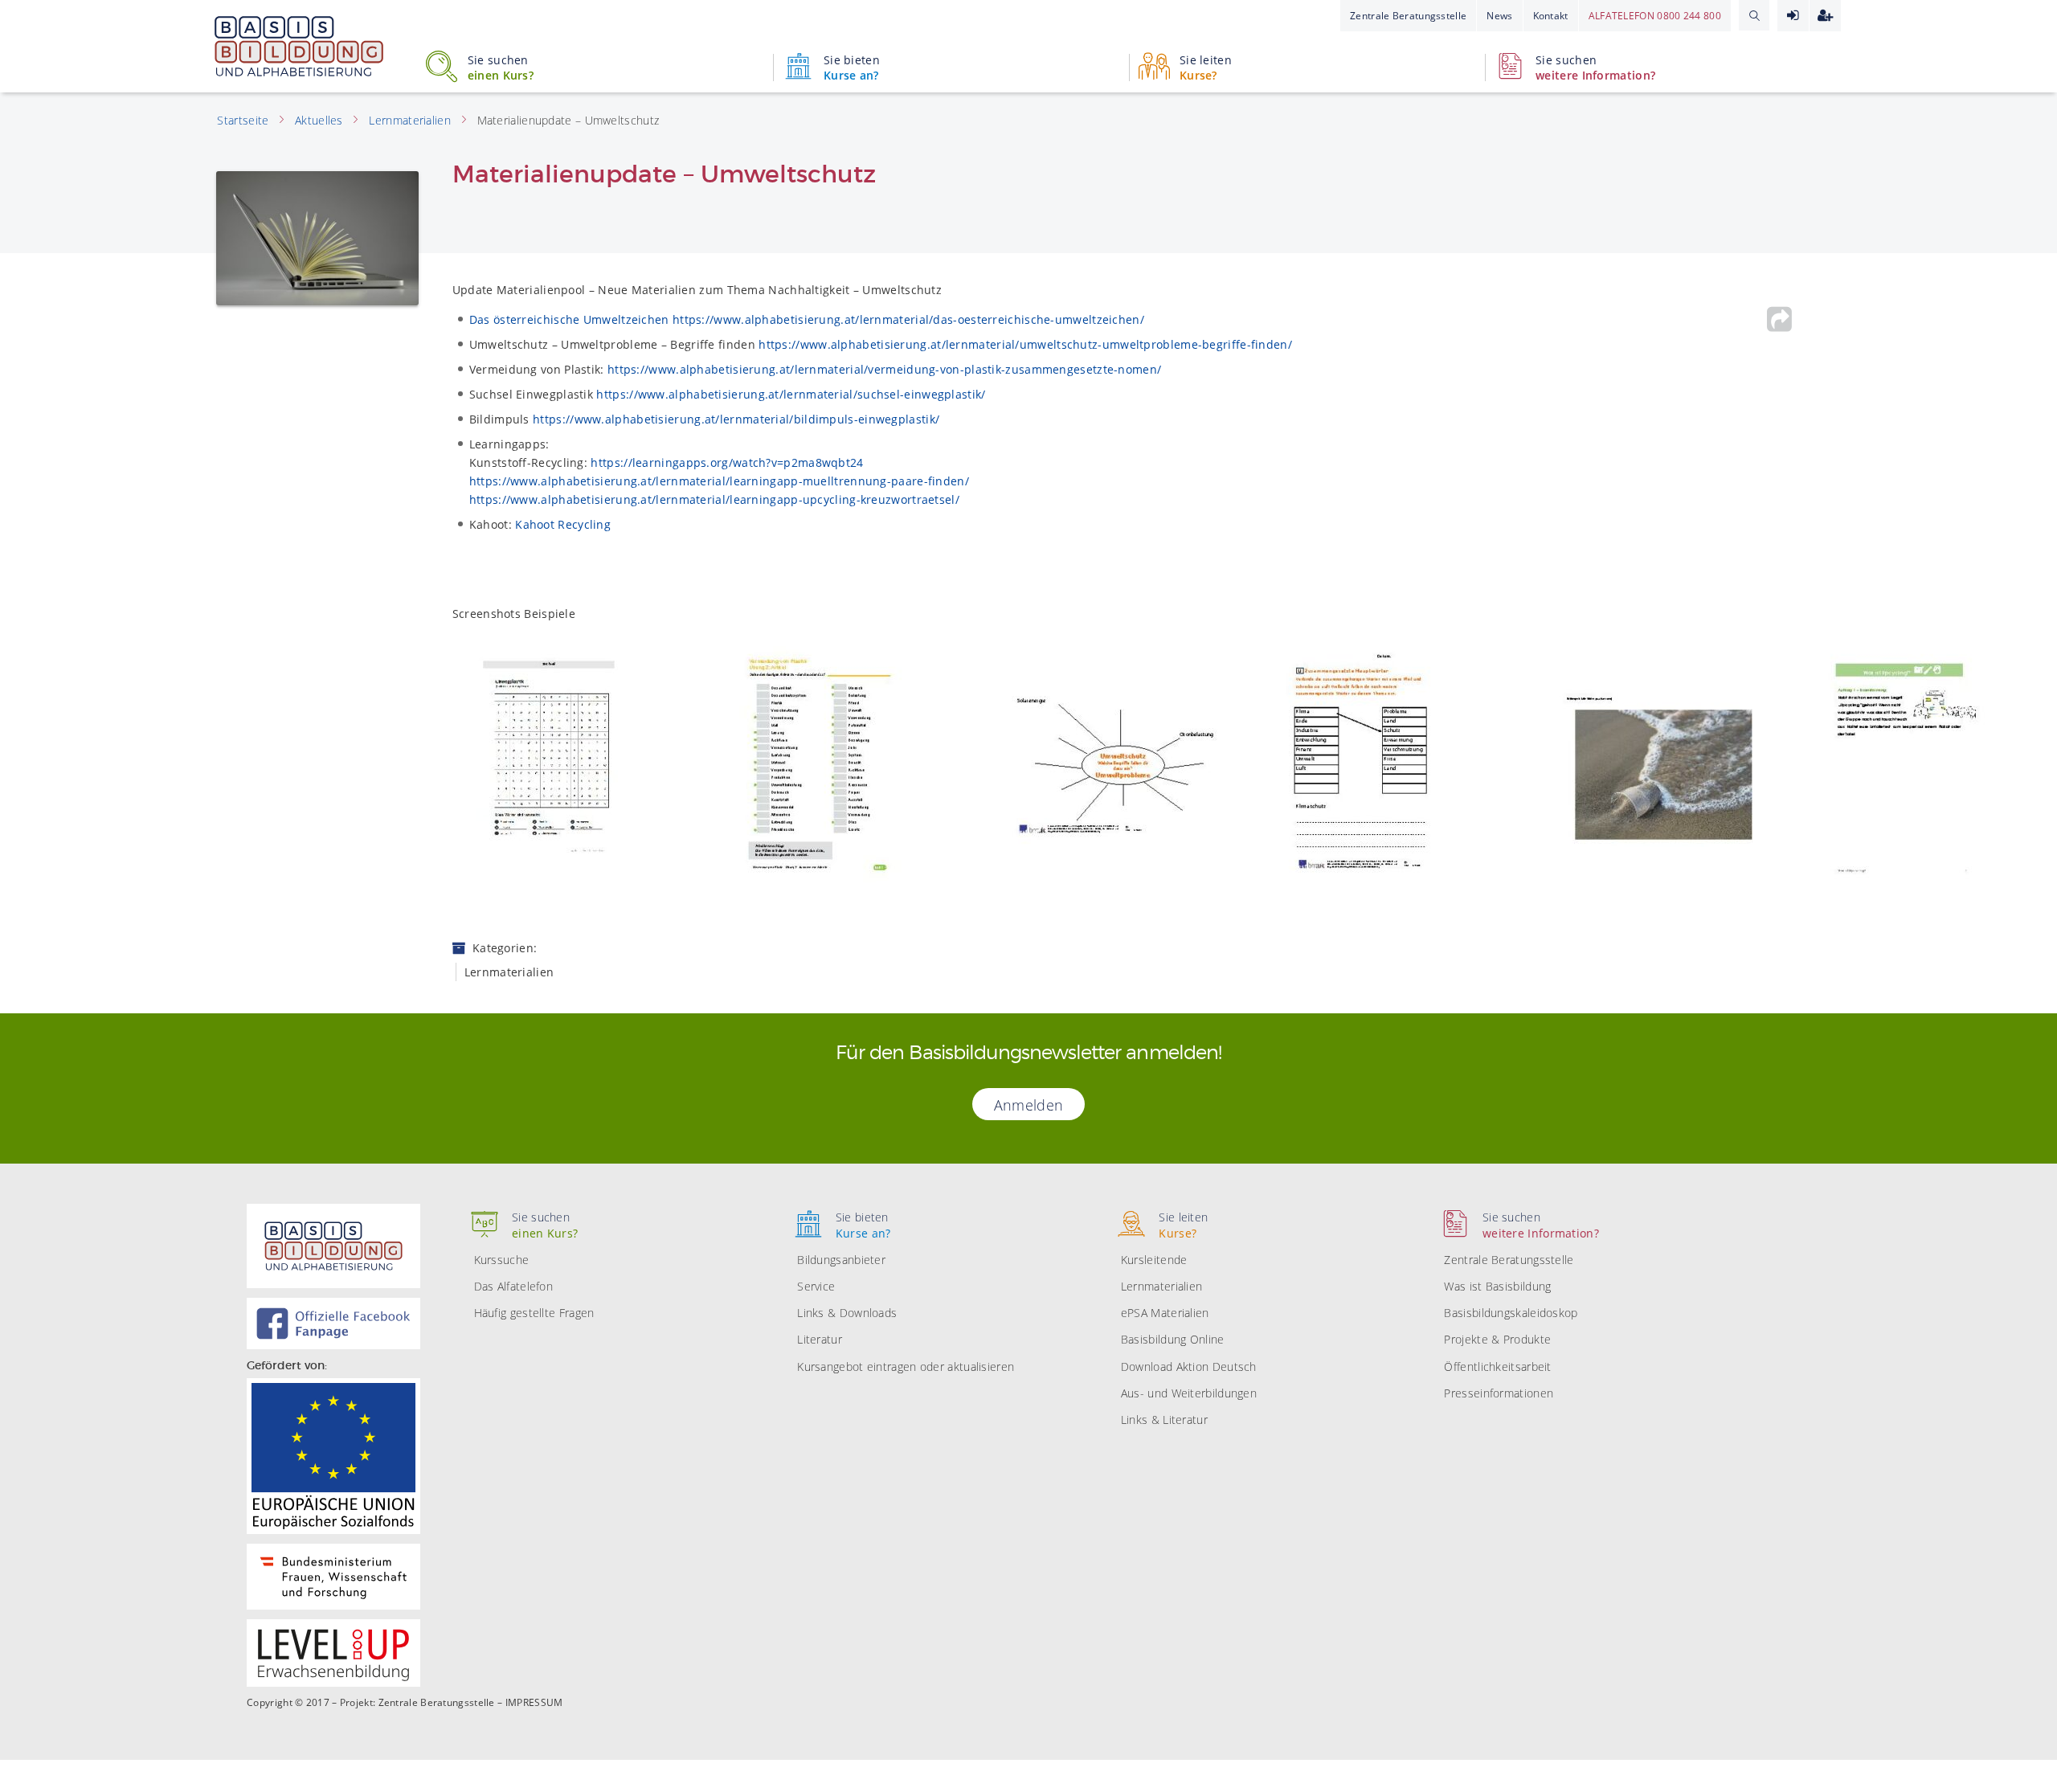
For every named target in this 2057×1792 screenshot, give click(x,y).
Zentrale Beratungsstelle (1408, 16)
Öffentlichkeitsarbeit (1497, 1367)
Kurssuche (502, 1260)
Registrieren (1825, 16)
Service (816, 1286)
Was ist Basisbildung (1497, 1286)
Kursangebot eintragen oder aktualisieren (906, 1367)
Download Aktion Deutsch (1189, 1367)
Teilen (1779, 319)
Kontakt (1551, 16)
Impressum (534, 1703)
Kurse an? (852, 68)
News (1499, 16)
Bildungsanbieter (841, 1260)
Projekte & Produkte (1497, 1339)
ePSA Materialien (1165, 1313)
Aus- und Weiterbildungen (1189, 1393)
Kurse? (1206, 68)
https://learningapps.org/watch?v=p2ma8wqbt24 (727, 462)
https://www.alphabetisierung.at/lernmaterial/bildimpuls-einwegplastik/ (736, 419)
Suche (1754, 15)
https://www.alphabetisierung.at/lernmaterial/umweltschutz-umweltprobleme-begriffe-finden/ (1025, 344)
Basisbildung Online (1173, 1339)
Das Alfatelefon (514, 1286)
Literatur (820, 1339)
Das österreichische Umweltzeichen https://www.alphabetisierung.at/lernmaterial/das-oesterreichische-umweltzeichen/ (807, 319)
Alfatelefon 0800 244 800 (1655, 16)
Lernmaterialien (1162, 1286)
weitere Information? (1595, 68)
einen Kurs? (501, 68)
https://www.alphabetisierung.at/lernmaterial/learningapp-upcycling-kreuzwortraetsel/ (714, 499)
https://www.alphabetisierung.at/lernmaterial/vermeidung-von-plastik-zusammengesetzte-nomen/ (884, 369)
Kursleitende (1154, 1260)
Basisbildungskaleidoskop (1511, 1313)
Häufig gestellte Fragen (534, 1313)
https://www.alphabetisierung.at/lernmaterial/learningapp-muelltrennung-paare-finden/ (719, 481)
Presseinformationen (1499, 1393)
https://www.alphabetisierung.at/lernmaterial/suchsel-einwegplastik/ (791, 394)
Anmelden (1793, 16)
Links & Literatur (1164, 1420)
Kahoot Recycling (563, 524)
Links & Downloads (847, 1313)
